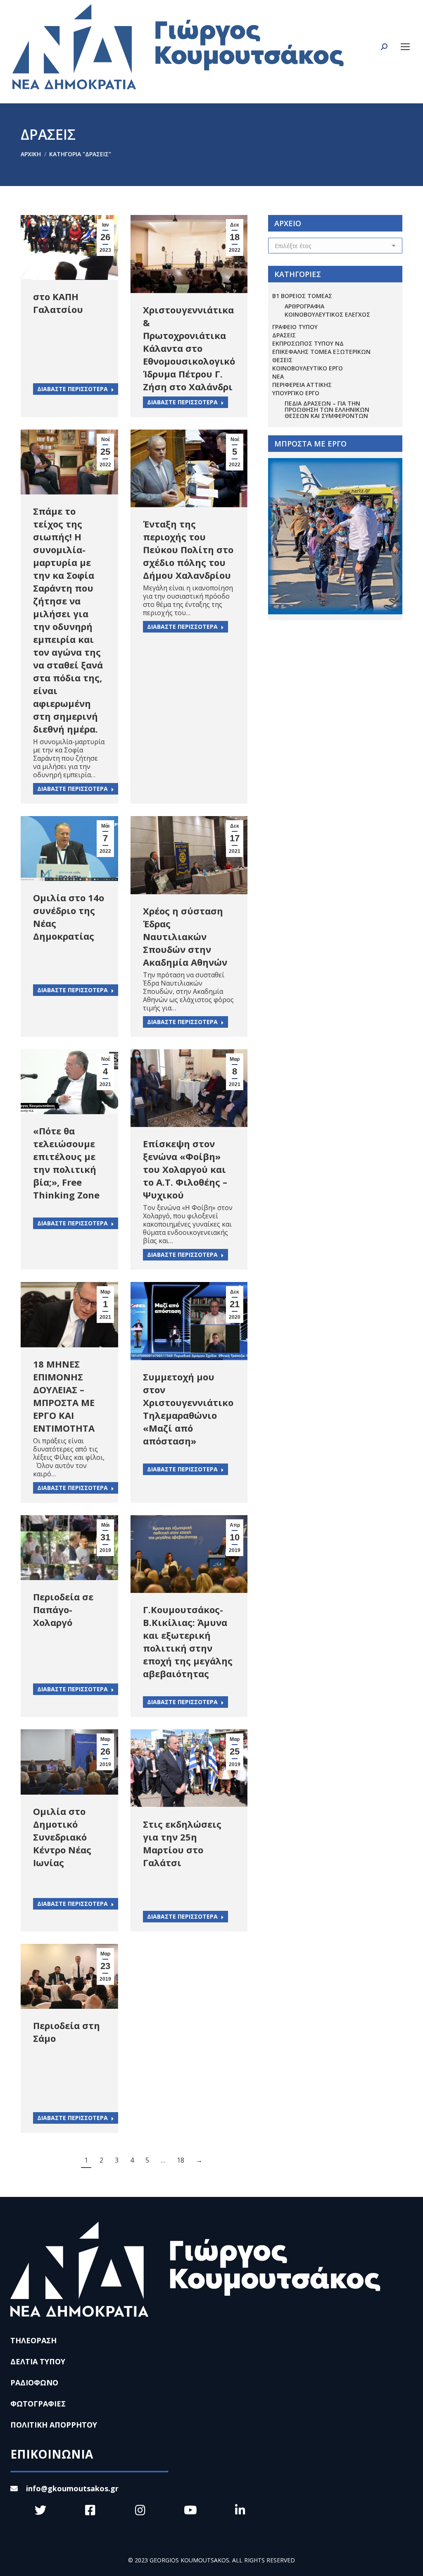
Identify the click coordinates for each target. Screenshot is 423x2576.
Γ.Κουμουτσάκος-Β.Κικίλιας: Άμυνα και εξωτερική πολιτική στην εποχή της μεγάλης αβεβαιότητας (188, 1641)
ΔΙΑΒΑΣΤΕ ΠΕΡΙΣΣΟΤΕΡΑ (72, 389)
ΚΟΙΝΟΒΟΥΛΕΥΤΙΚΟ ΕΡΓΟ (308, 368)
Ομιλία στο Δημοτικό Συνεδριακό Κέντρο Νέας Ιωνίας (62, 1837)
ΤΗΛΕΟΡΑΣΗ (33, 2340)
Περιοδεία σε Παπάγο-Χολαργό (63, 1609)
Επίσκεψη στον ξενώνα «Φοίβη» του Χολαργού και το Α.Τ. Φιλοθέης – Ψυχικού (185, 1169)
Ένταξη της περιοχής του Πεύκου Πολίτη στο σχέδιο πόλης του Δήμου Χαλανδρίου (188, 549)
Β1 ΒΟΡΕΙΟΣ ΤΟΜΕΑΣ (302, 296)
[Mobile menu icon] (405, 47)
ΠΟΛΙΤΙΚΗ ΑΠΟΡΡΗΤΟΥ (54, 2425)
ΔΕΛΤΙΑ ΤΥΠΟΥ (38, 2361)
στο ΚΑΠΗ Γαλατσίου (58, 303)
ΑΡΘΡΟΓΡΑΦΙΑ (304, 306)
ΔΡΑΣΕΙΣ (284, 335)
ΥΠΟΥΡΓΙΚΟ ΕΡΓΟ (296, 393)
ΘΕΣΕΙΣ (282, 360)
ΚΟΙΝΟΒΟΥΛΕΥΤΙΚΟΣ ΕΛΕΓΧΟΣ (327, 314)
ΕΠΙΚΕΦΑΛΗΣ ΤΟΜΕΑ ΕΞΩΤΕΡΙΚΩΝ (321, 352)
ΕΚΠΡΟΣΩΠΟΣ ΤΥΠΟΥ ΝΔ (308, 343)
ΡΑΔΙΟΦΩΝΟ (34, 2383)
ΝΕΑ (278, 376)
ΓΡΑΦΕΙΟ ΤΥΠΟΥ (295, 327)
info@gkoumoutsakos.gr (72, 2488)
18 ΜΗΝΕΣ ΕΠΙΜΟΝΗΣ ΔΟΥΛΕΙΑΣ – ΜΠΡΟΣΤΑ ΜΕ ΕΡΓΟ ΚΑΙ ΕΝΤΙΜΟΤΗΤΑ (64, 1396)
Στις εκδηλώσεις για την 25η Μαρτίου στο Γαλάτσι (182, 1843)
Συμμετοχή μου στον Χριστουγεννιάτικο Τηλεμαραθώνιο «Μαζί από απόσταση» (188, 1409)
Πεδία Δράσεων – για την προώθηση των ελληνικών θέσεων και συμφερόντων (327, 409)
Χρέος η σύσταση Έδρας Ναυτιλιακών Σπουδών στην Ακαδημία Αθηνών (185, 936)
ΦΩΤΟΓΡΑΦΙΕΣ (38, 2404)
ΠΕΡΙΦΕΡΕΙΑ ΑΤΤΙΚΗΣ (302, 385)
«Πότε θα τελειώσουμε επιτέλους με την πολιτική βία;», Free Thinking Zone (66, 1163)
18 (181, 2160)
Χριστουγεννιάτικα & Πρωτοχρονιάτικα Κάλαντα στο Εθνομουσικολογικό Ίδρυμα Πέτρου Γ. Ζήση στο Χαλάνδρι (189, 348)
